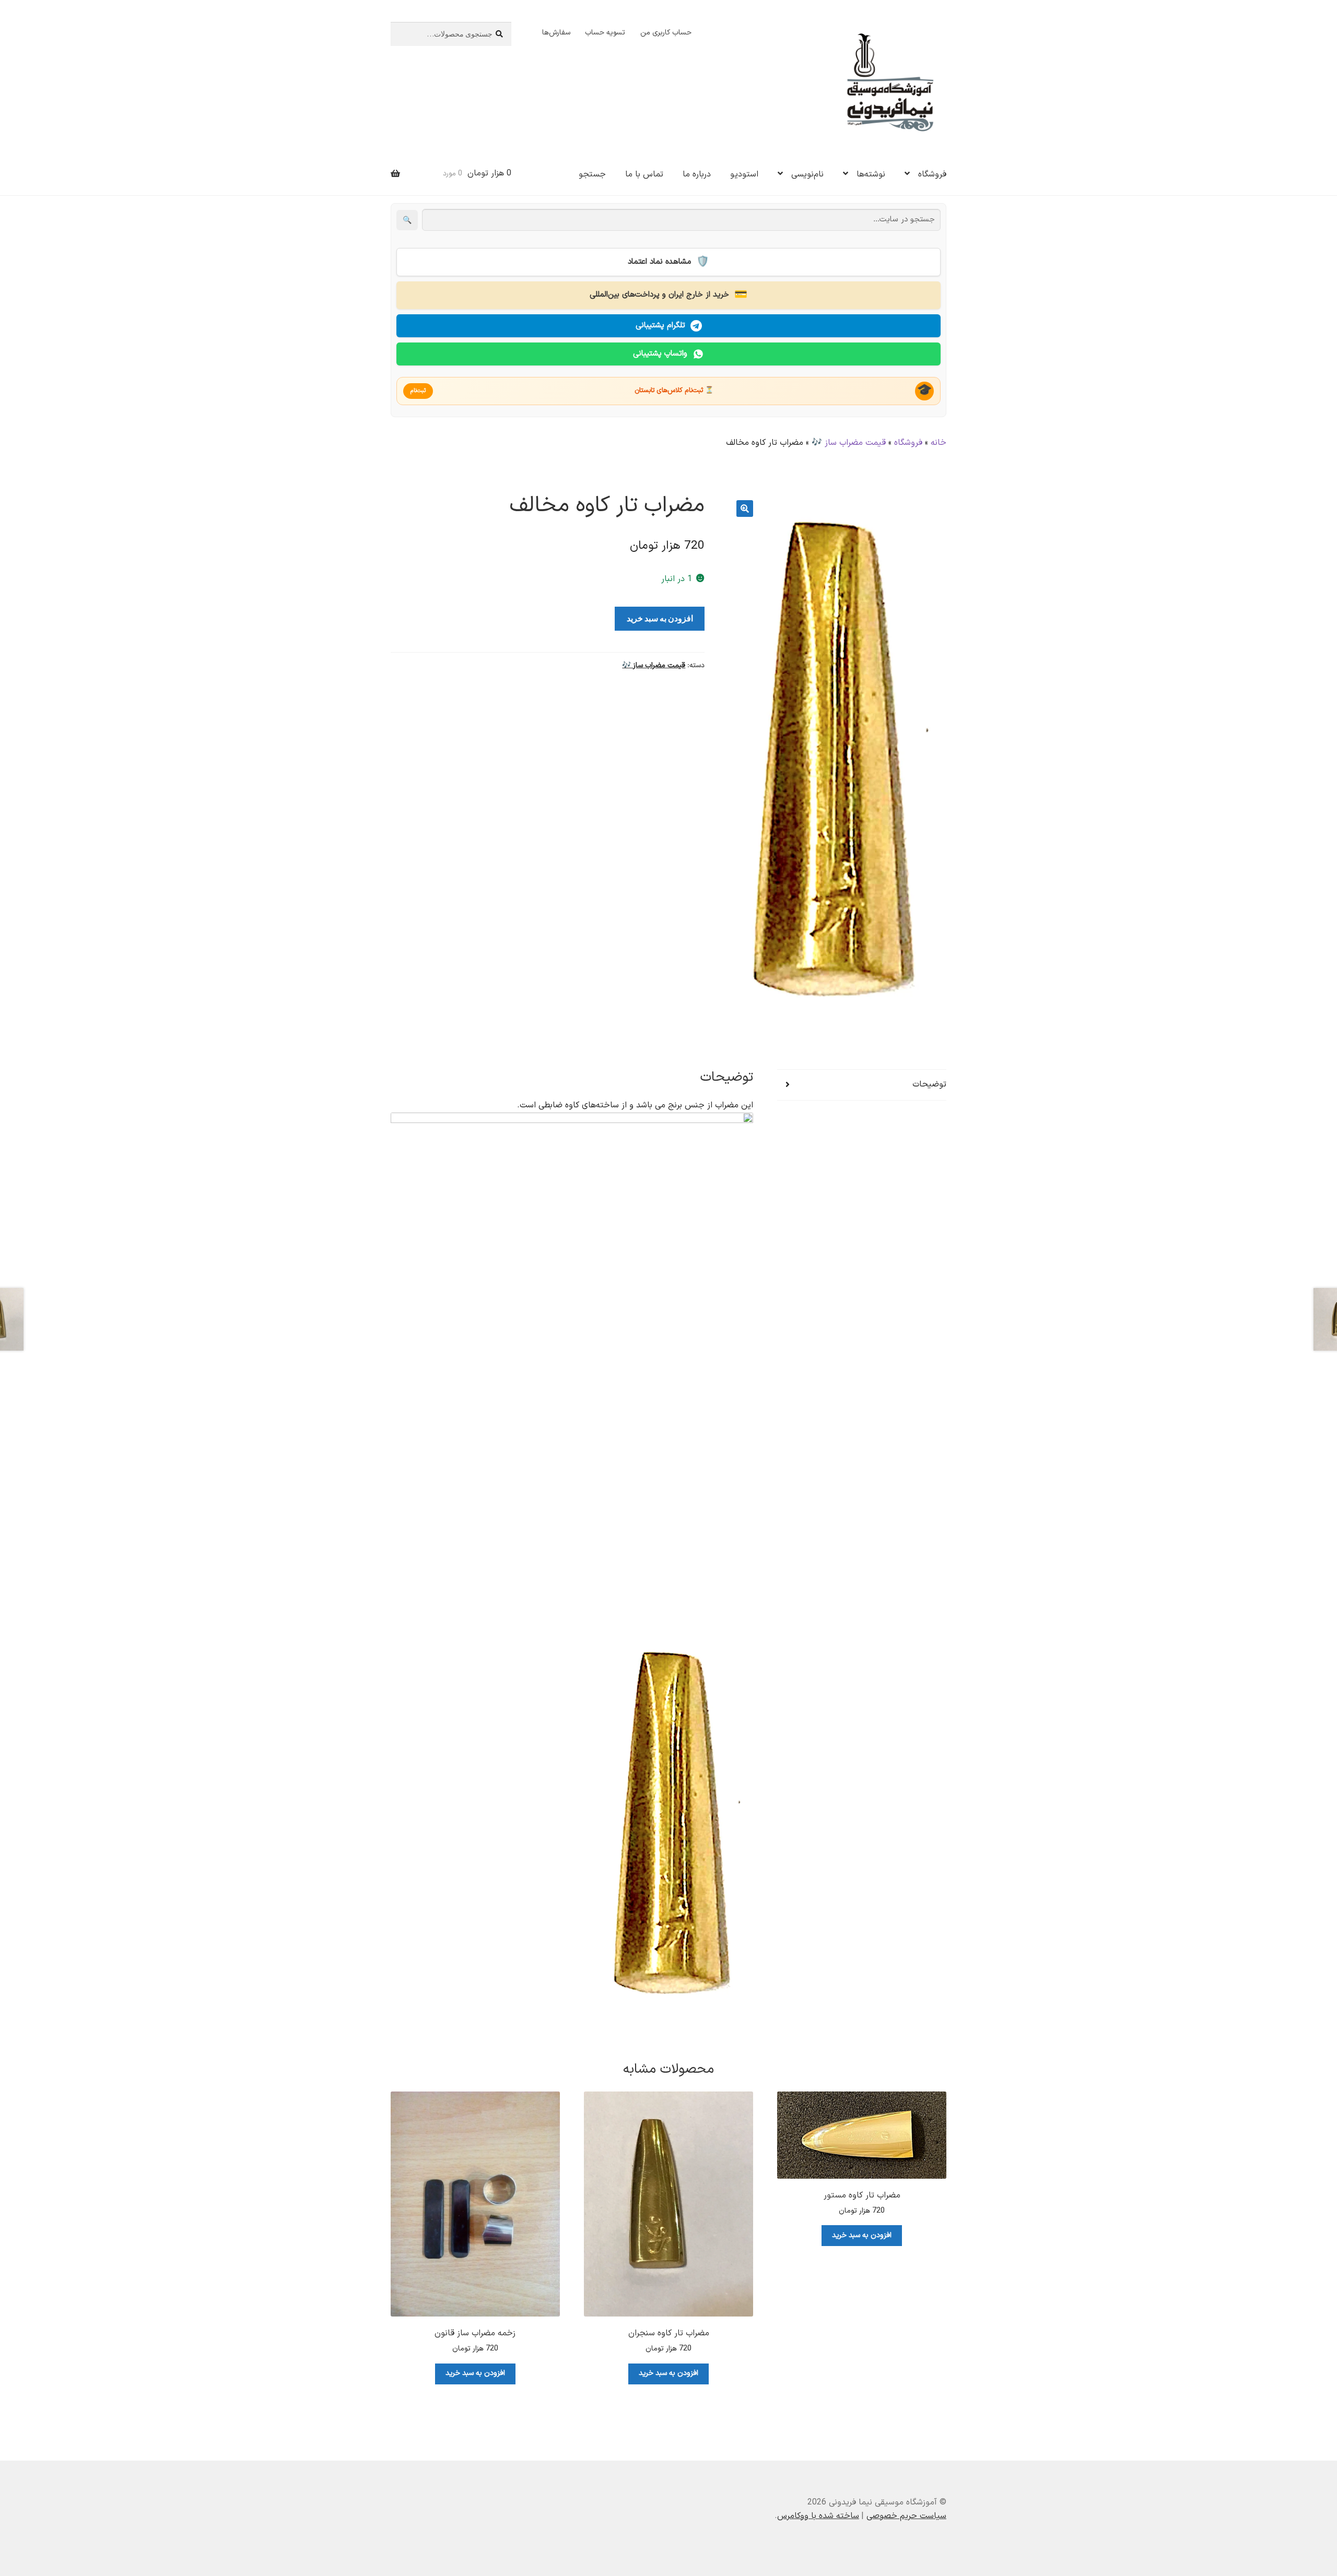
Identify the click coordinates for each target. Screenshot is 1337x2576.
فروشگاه (932, 174)
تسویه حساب (605, 33)
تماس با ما (644, 174)
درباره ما (697, 174)
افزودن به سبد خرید (660, 618)
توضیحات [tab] (929, 1084)
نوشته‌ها (871, 174)
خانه (939, 443)
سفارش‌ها (556, 33)
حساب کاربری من (666, 33)
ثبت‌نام (418, 391)
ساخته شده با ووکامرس (818, 2516)
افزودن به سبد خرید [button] (862, 2235)
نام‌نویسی (807, 174)
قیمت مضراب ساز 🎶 (849, 443)
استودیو (744, 174)
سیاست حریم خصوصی (906, 2516)
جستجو (592, 174)
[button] (745, 509)
